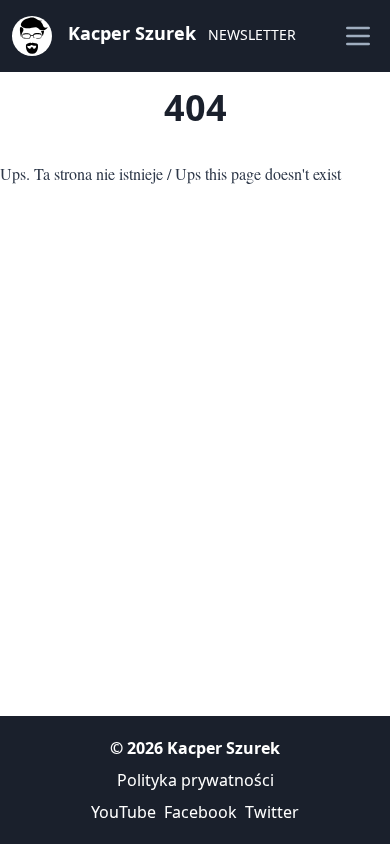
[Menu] (358, 36)
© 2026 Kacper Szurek (195, 748)
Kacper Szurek (132, 33)
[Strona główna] (32, 34)
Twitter (272, 812)
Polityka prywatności (195, 780)
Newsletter (252, 34)
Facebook (200, 812)
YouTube (123, 812)
